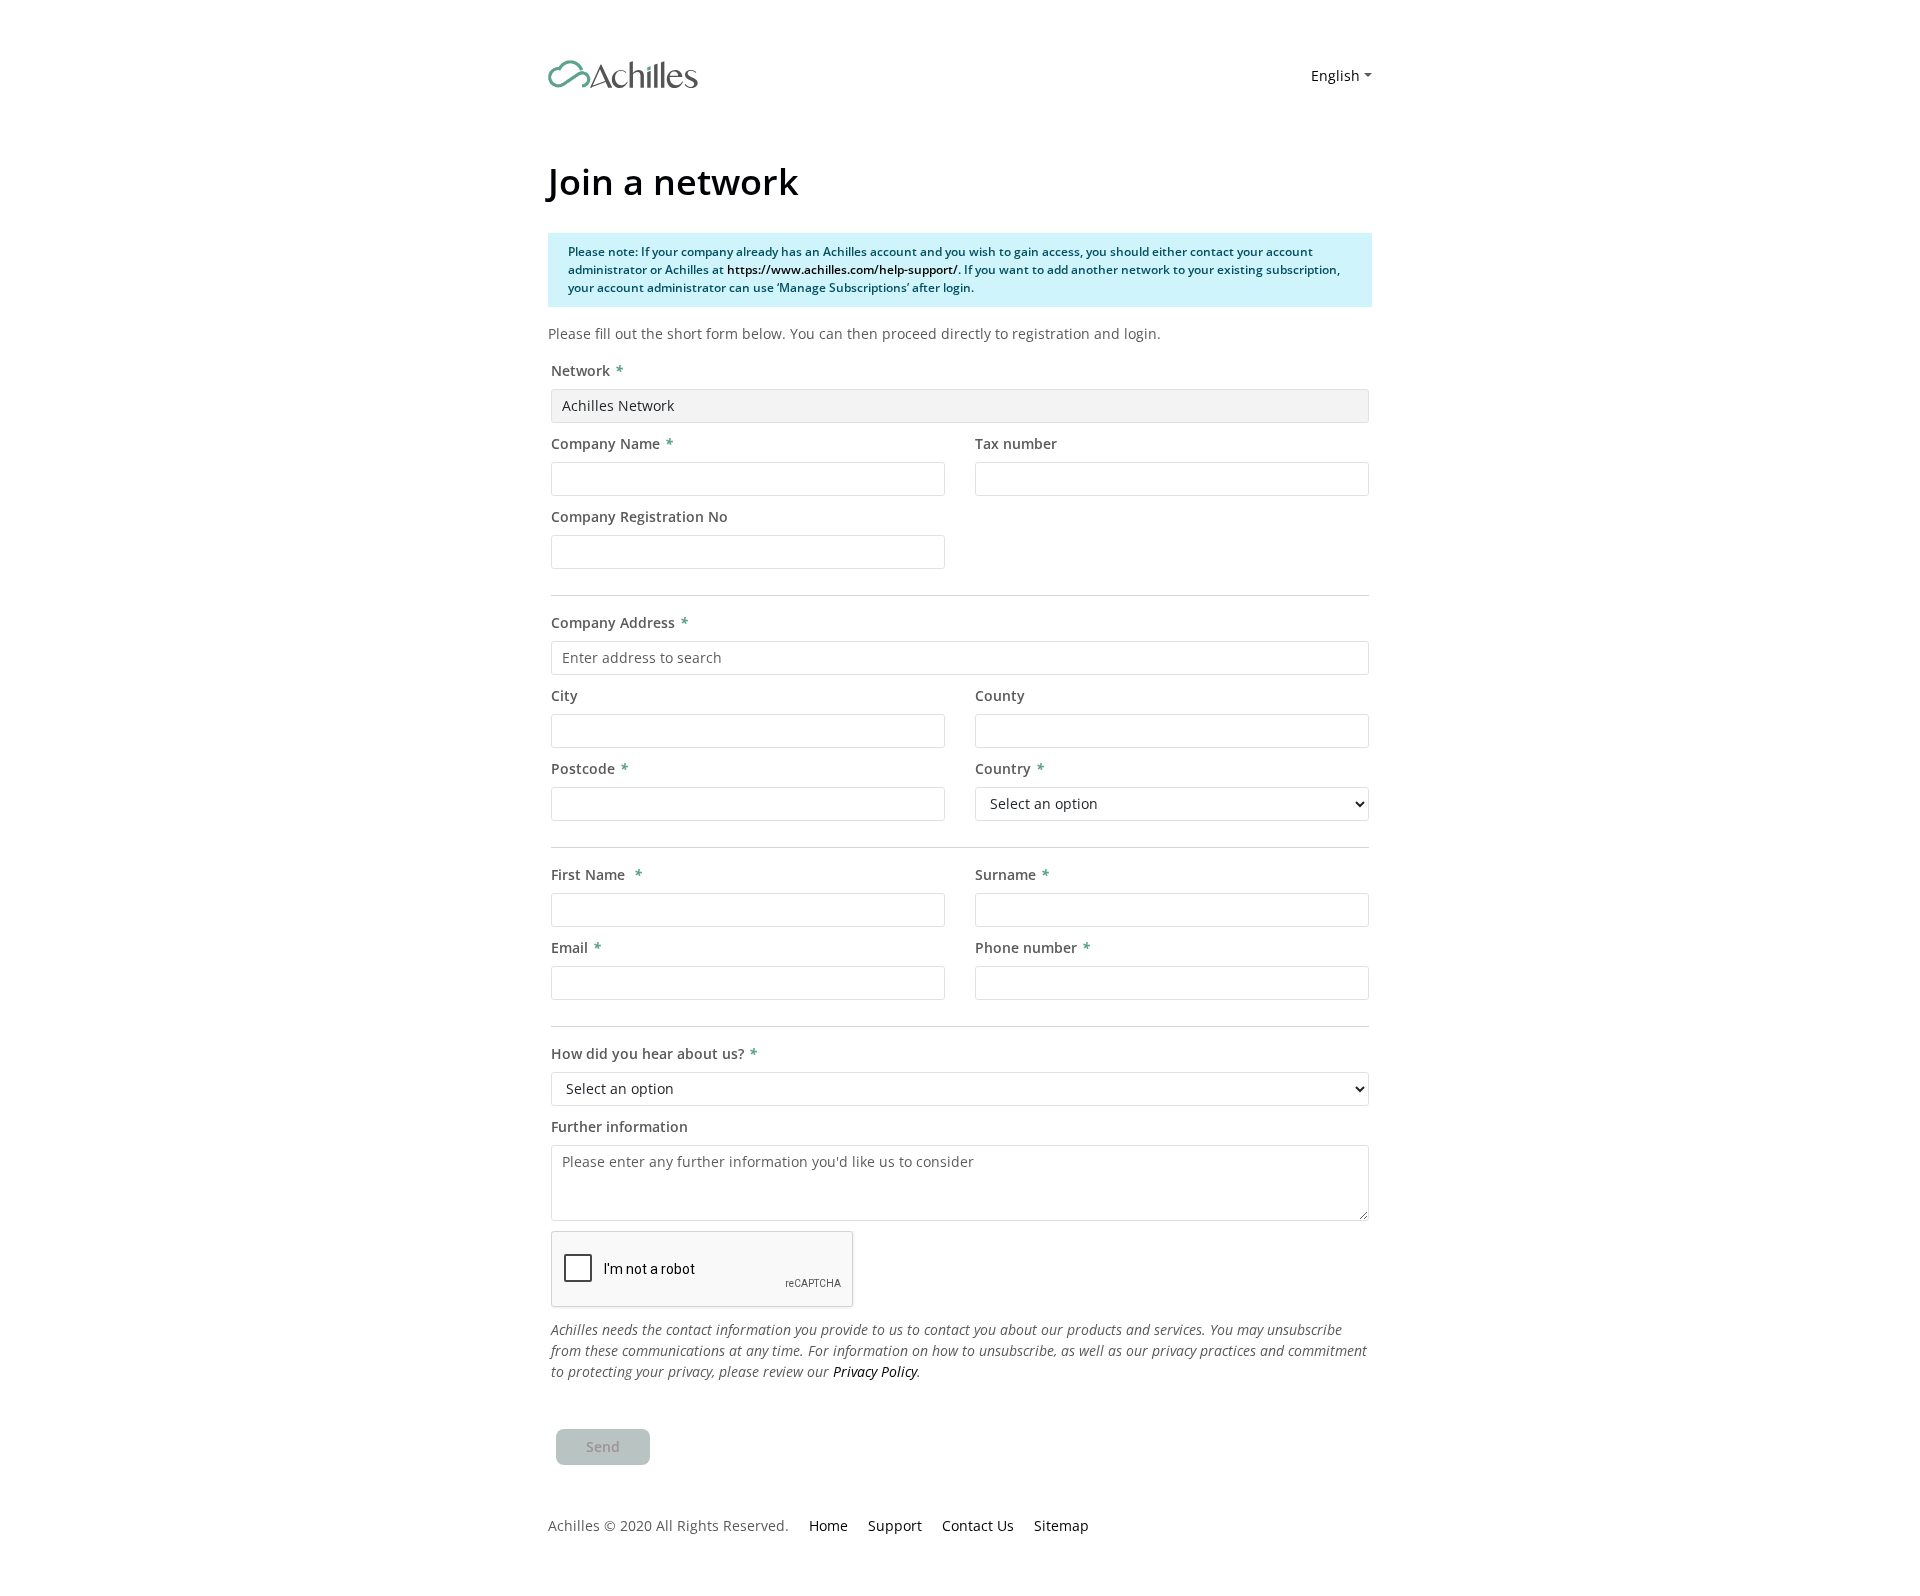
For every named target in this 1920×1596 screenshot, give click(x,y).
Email (569, 947)
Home (828, 1525)
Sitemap (1061, 1525)
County (1000, 695)
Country (1003, 768)
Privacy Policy (875, 1371)
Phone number (1026, 947)
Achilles (623, 75)
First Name (590, 874)
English (1335, 75)
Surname (1005, 874)
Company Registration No (639, 516)
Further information (619, 1126)
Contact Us (978, 1525)
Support (895, 1525)
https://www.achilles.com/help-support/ (842, 269)
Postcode (583, 768)
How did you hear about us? (647, 1053)
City (564, 695)
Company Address (613, 622)
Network (580, 370)
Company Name (605, 443)
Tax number (1016, 443)
